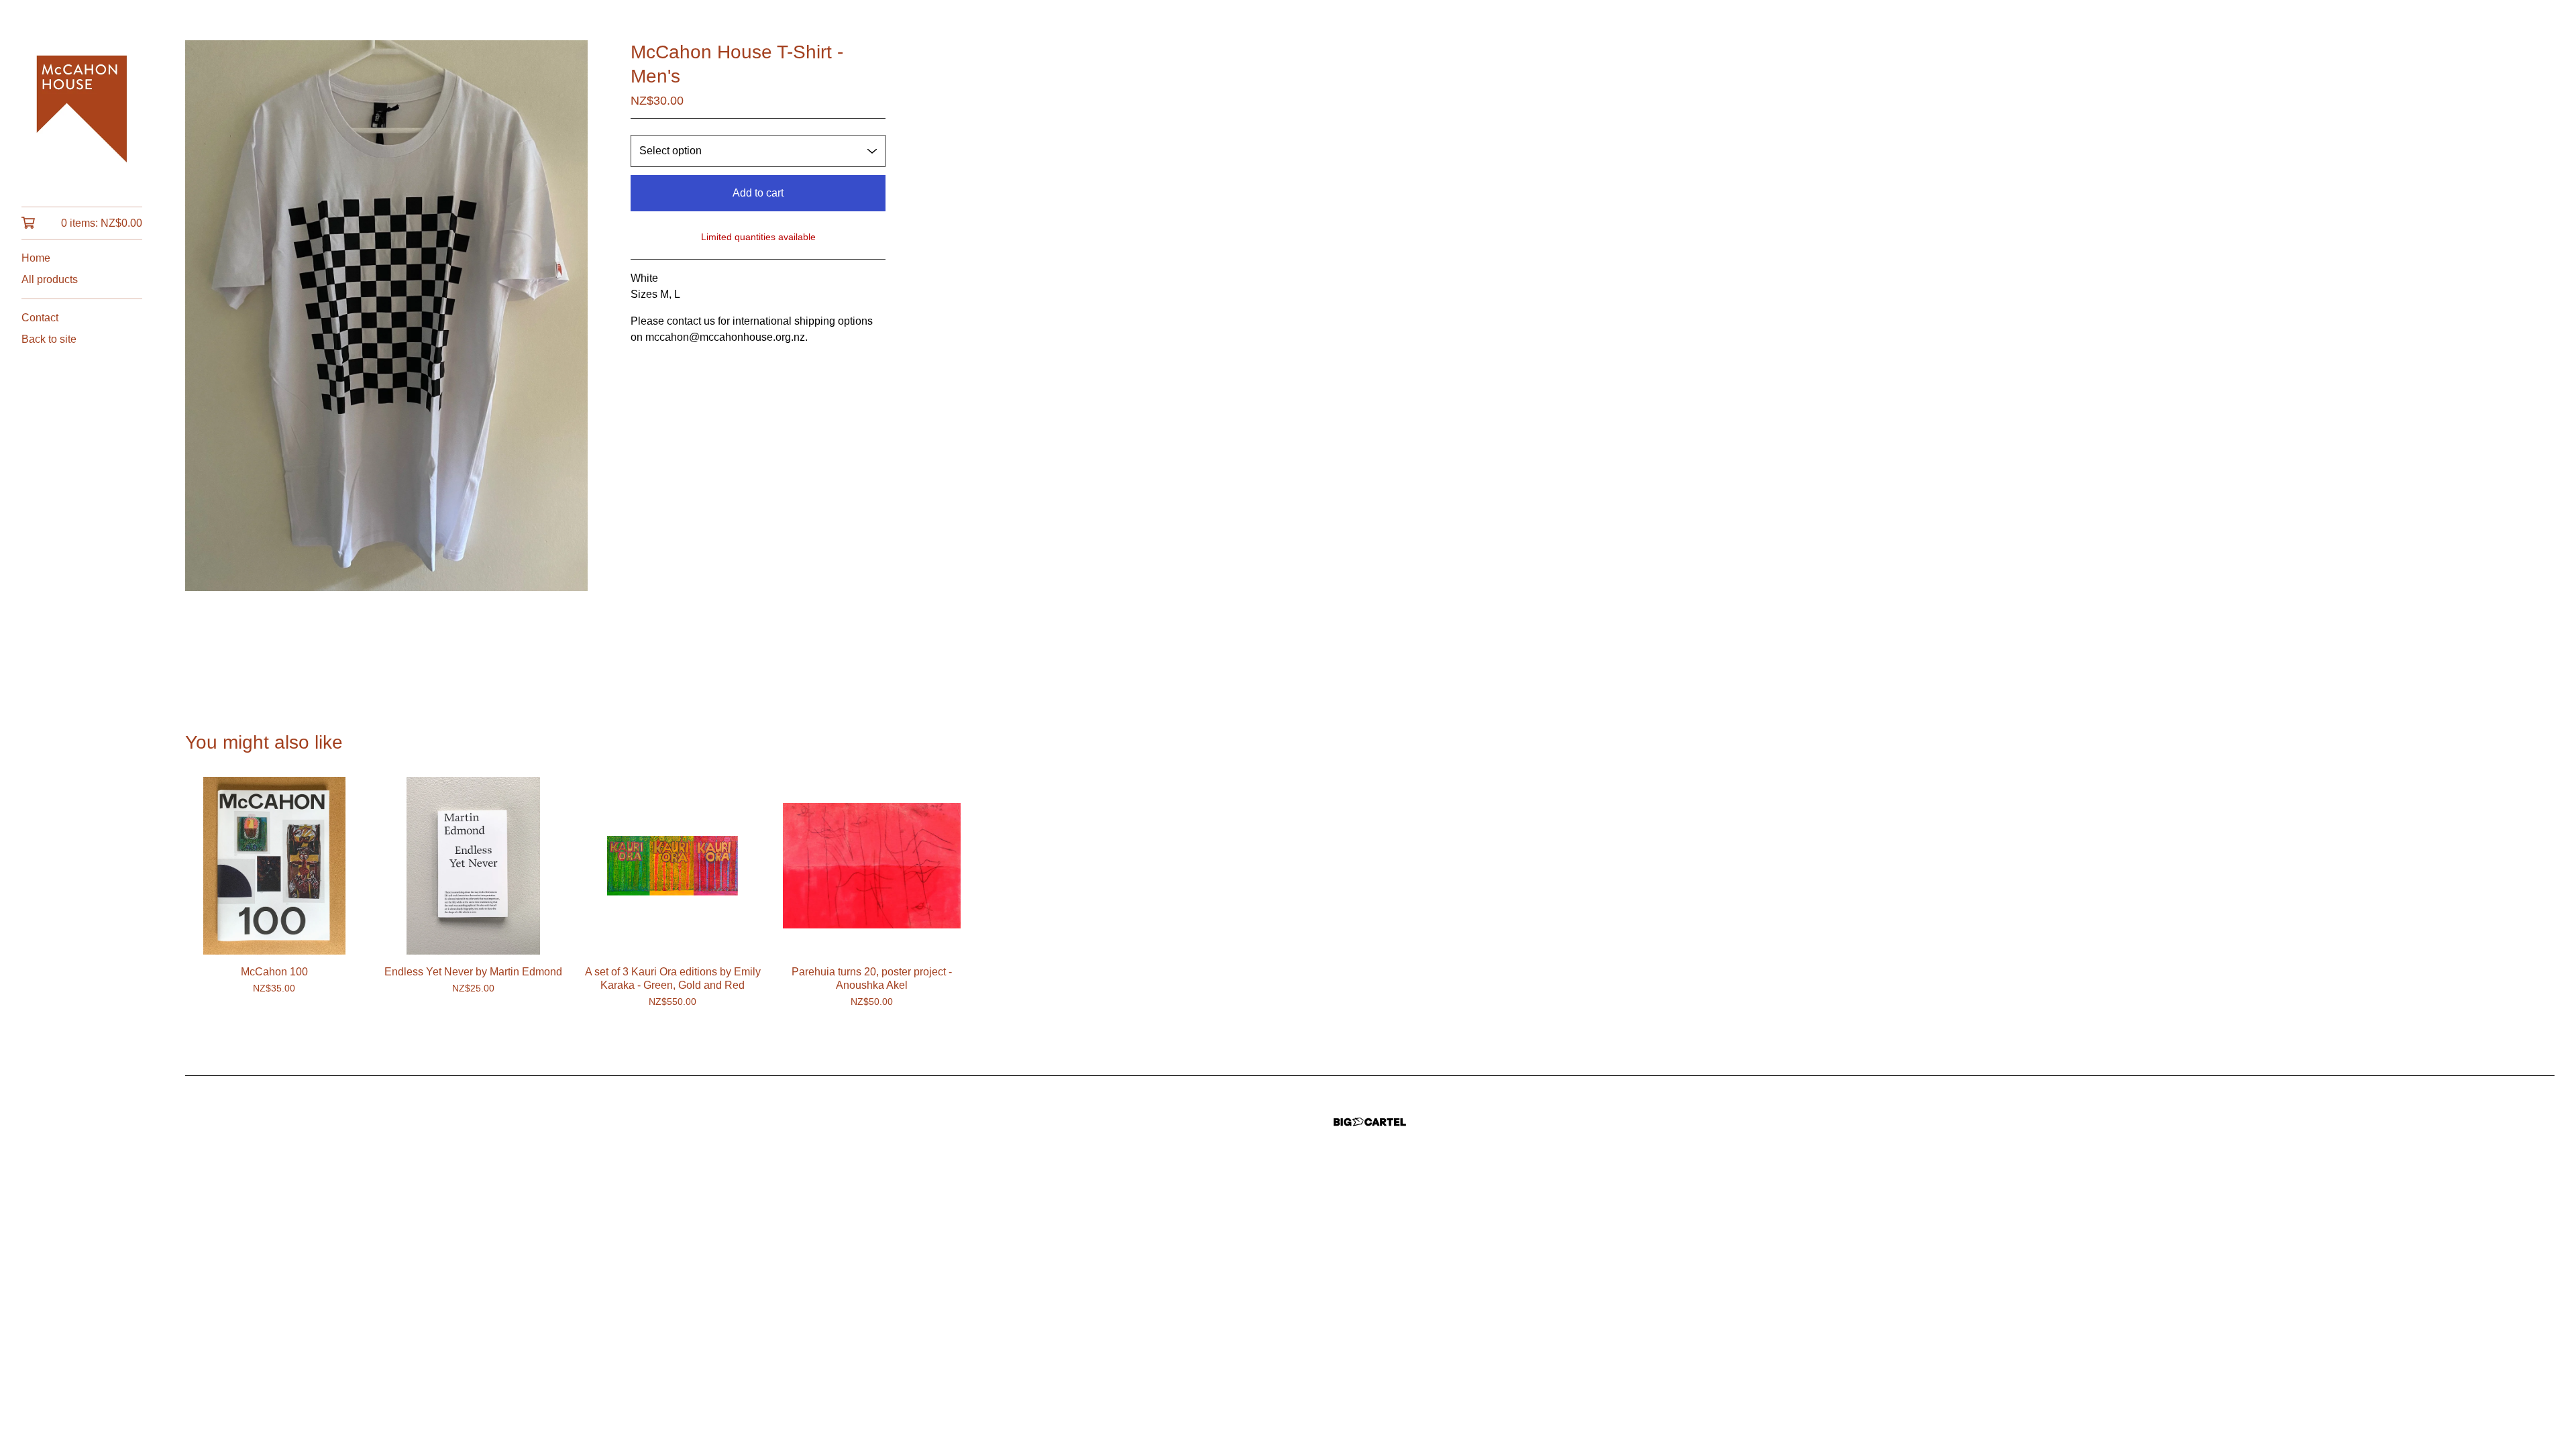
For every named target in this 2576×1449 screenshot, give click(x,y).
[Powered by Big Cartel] (1370, 1122)
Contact (40, 318)
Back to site (49, 339)
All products (50, 279)
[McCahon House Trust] (82, 113)
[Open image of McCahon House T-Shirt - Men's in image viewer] (386, 316)
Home (36, 258)
